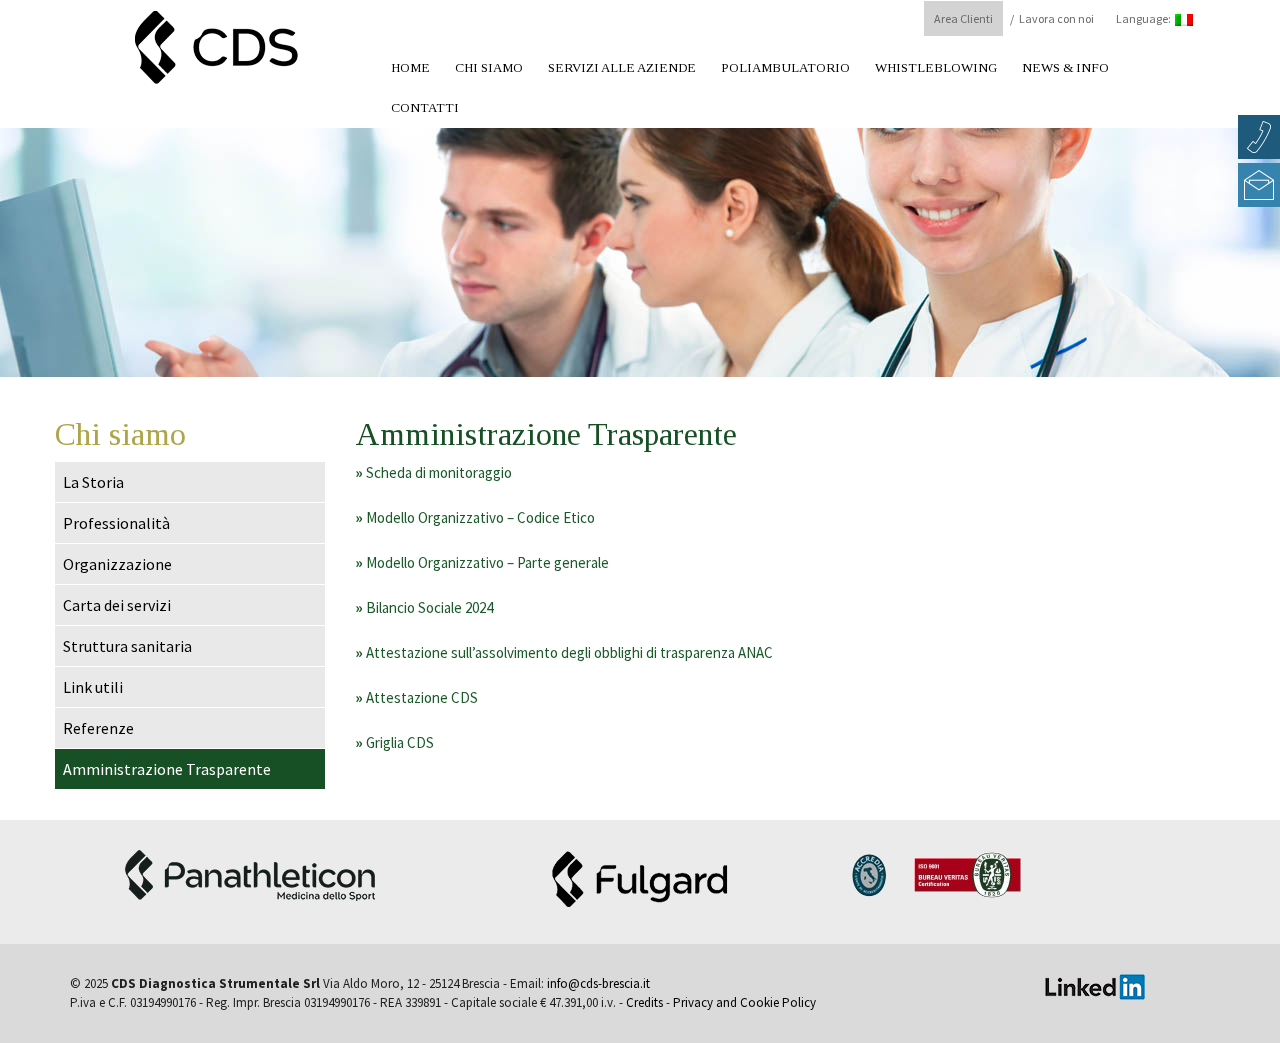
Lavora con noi (1056, 18)
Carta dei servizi (117, 605)
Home (410, 67)
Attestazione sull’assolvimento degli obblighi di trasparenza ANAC (564, 652)
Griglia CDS (394, 742)
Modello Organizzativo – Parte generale (482, 562)
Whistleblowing (936, 67)
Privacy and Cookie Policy (744, 1002)
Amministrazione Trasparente (167, 769)
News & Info (1065, 67)
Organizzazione (117, 564)
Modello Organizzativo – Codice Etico (475, 517)
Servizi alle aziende (622, 67)
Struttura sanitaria (127, 646)
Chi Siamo (489, 67)
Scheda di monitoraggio (433, 472)
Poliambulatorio (785, 67)
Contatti (425, 107)
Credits (644, 1002)
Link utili (93, 687)
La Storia (93, 482)
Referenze (98, 728)
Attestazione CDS (416, 697)
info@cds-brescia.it (598, 983)
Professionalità (116, 523)
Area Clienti (963, 18)
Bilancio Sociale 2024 (424, 607)
